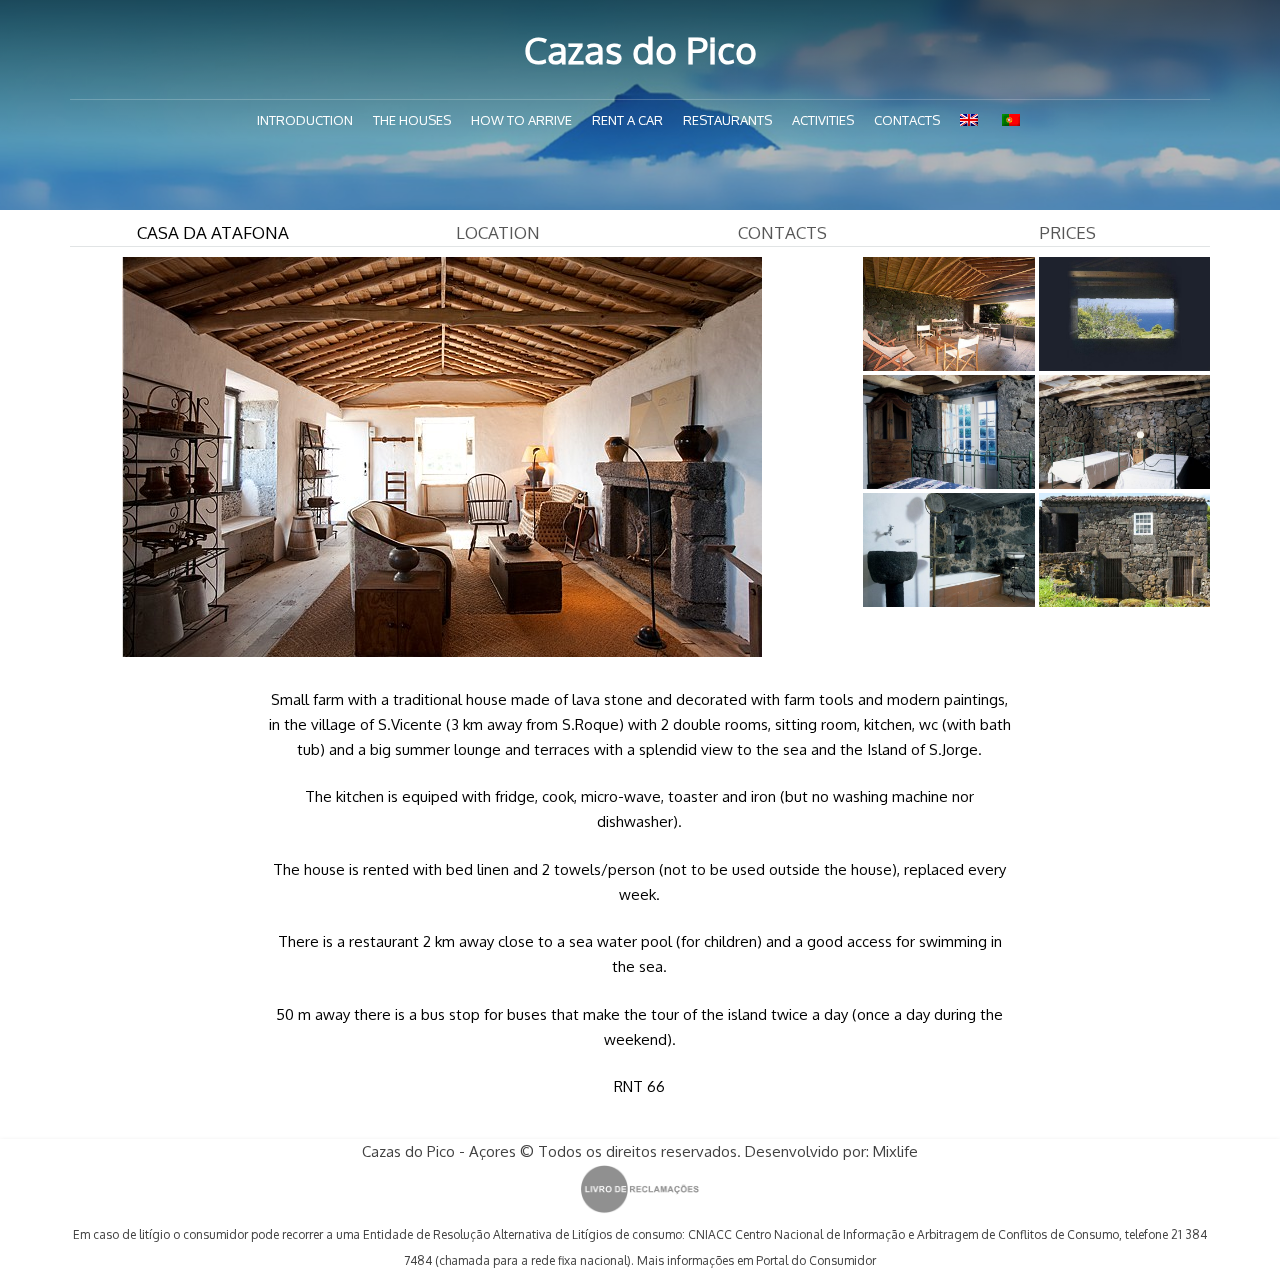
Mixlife (895, 1151)
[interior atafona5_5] (1124, 550)
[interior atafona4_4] (948, 550)
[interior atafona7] (1124, 314)
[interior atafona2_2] (948, 432)
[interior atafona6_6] (948, 314)
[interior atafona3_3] (1124, 432)
